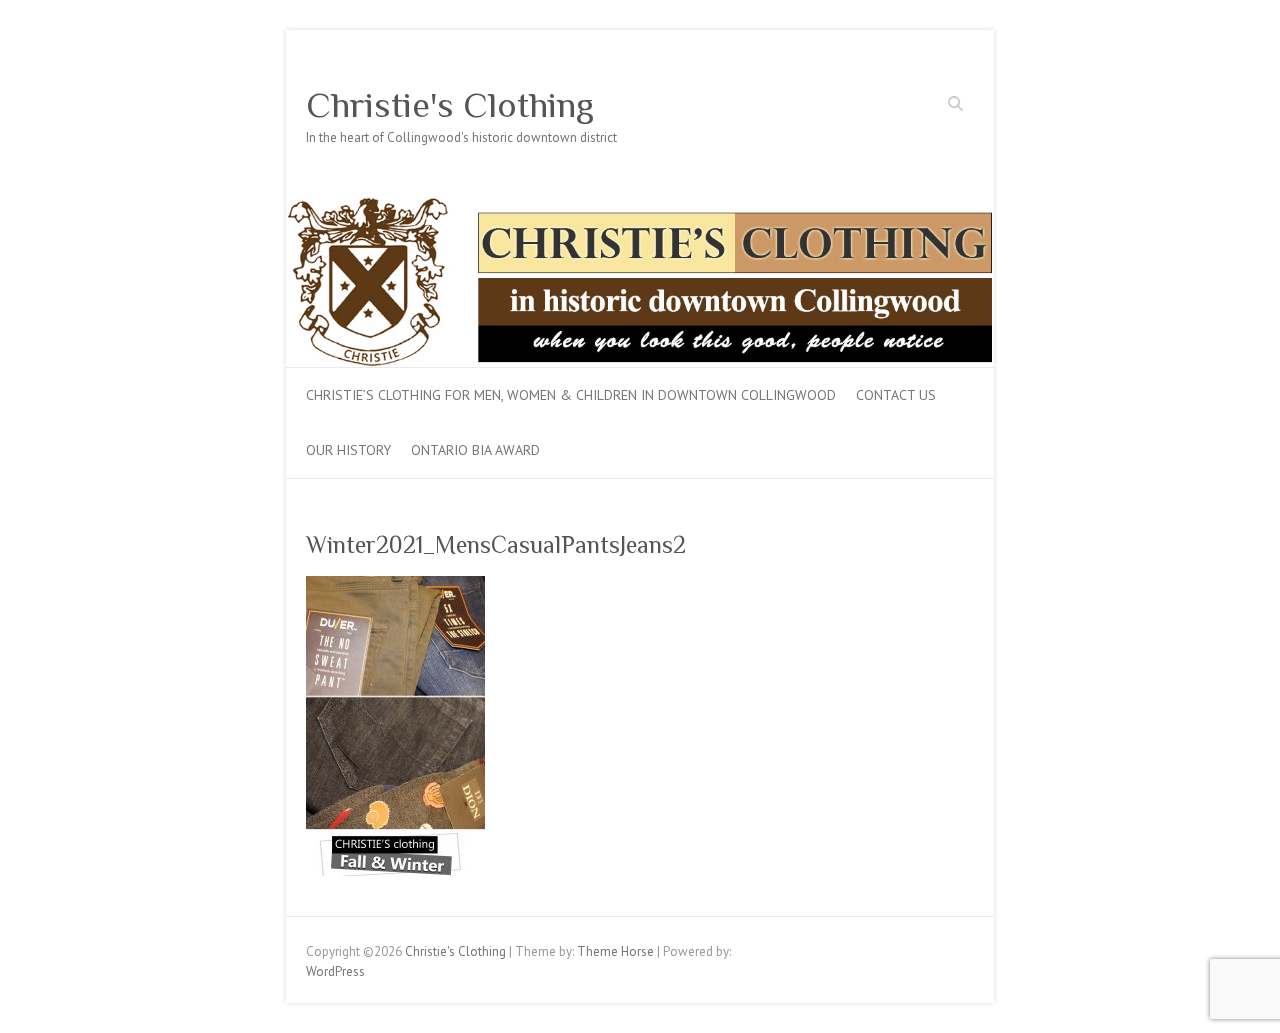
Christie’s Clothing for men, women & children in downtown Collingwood (571, 395)
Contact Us (896, 395)
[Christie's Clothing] (640, 206)
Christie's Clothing (450, 105)
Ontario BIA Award (475, 450)
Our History (348, 450)
